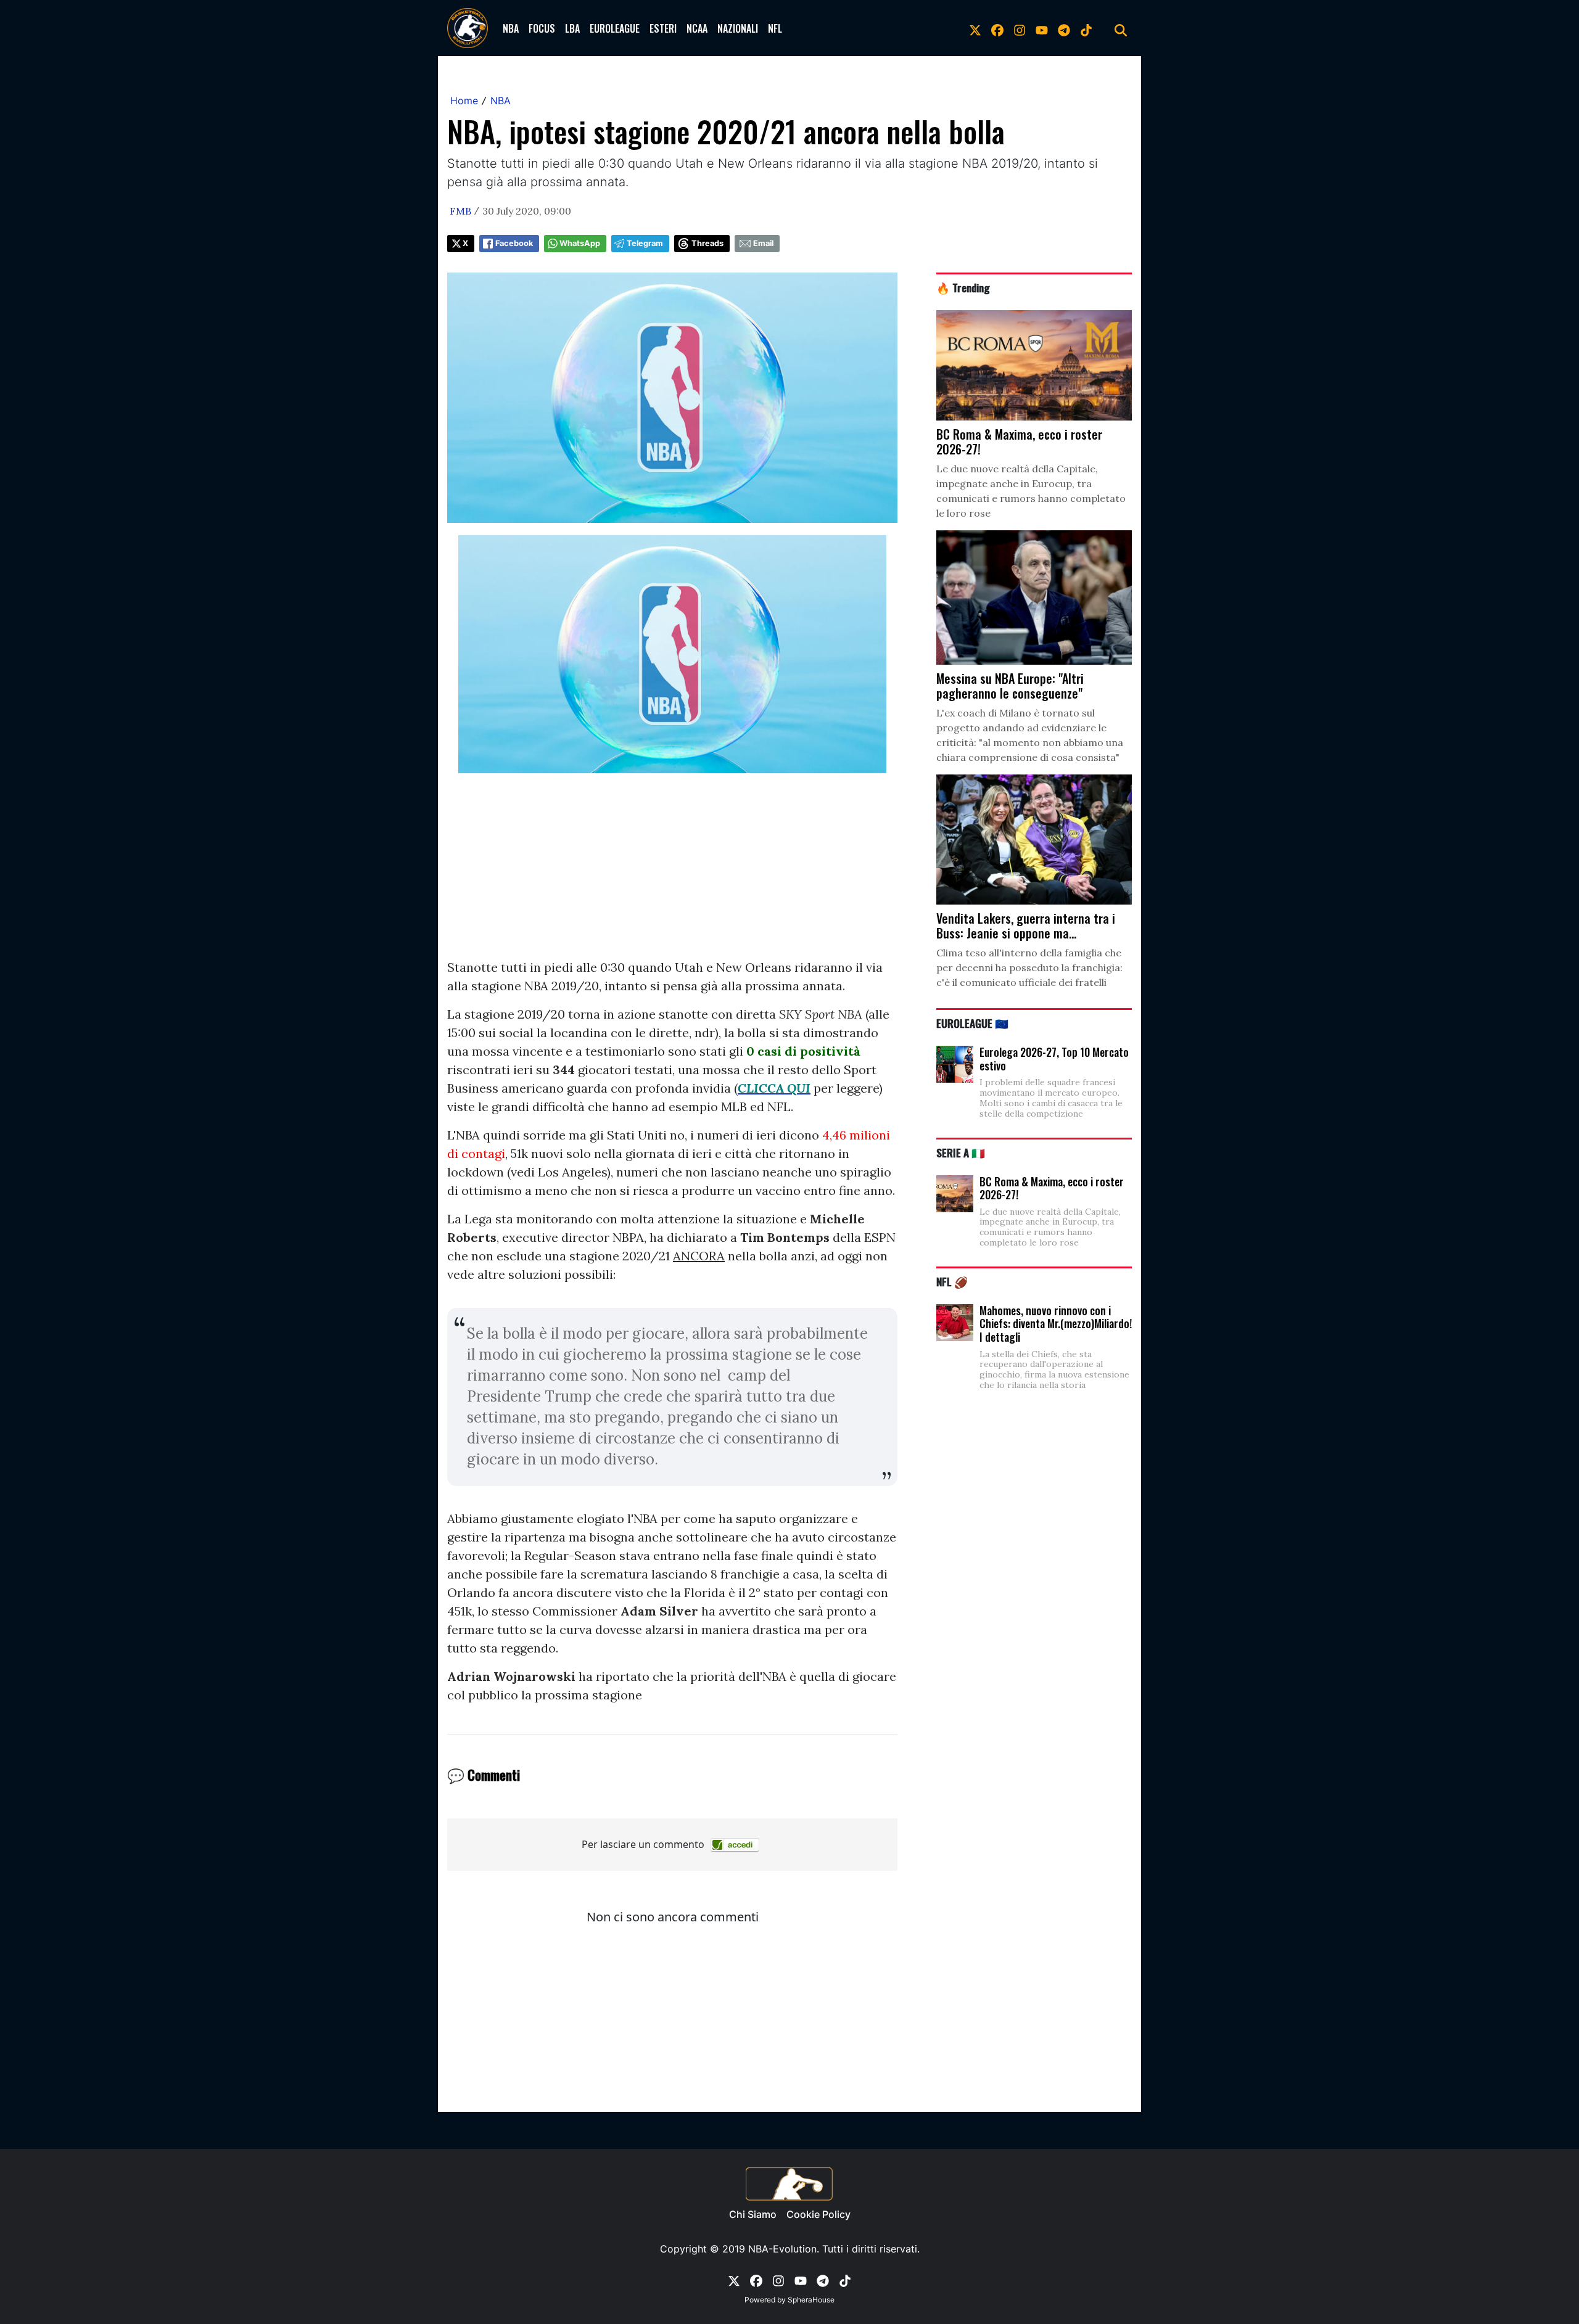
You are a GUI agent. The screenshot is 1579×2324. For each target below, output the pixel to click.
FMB (460, 211)
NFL (775, 28)
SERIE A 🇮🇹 (961, 1152)
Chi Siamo (753, 2214)
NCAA (697, 28)
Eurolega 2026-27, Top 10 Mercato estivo (1054, 1059)
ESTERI (663, 28)
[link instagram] (1020, 28)
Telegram (645, 243)
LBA (572, 28)
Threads (707, 243)
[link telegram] (1064, 28)
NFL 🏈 (952, 1281)
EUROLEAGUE (615, 28)
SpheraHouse (811, 2300)
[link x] (975, 28)
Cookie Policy (818, 2214)
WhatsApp (580, 243)
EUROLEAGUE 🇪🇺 (972, 1023)
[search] (1121, 28)
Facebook (514, 243)
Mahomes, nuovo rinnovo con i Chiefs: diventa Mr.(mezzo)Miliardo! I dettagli (1056, 1324)
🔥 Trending (963, 287)
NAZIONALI (738, 28)
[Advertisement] (672, 872)
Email (763, 243)
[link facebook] (997, 28)
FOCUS (542, 28)
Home (464, 101)
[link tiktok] (1086, 28)
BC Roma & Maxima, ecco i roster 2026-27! (1052, 1188)
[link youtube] (1042, 28)
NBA (511, 28)
